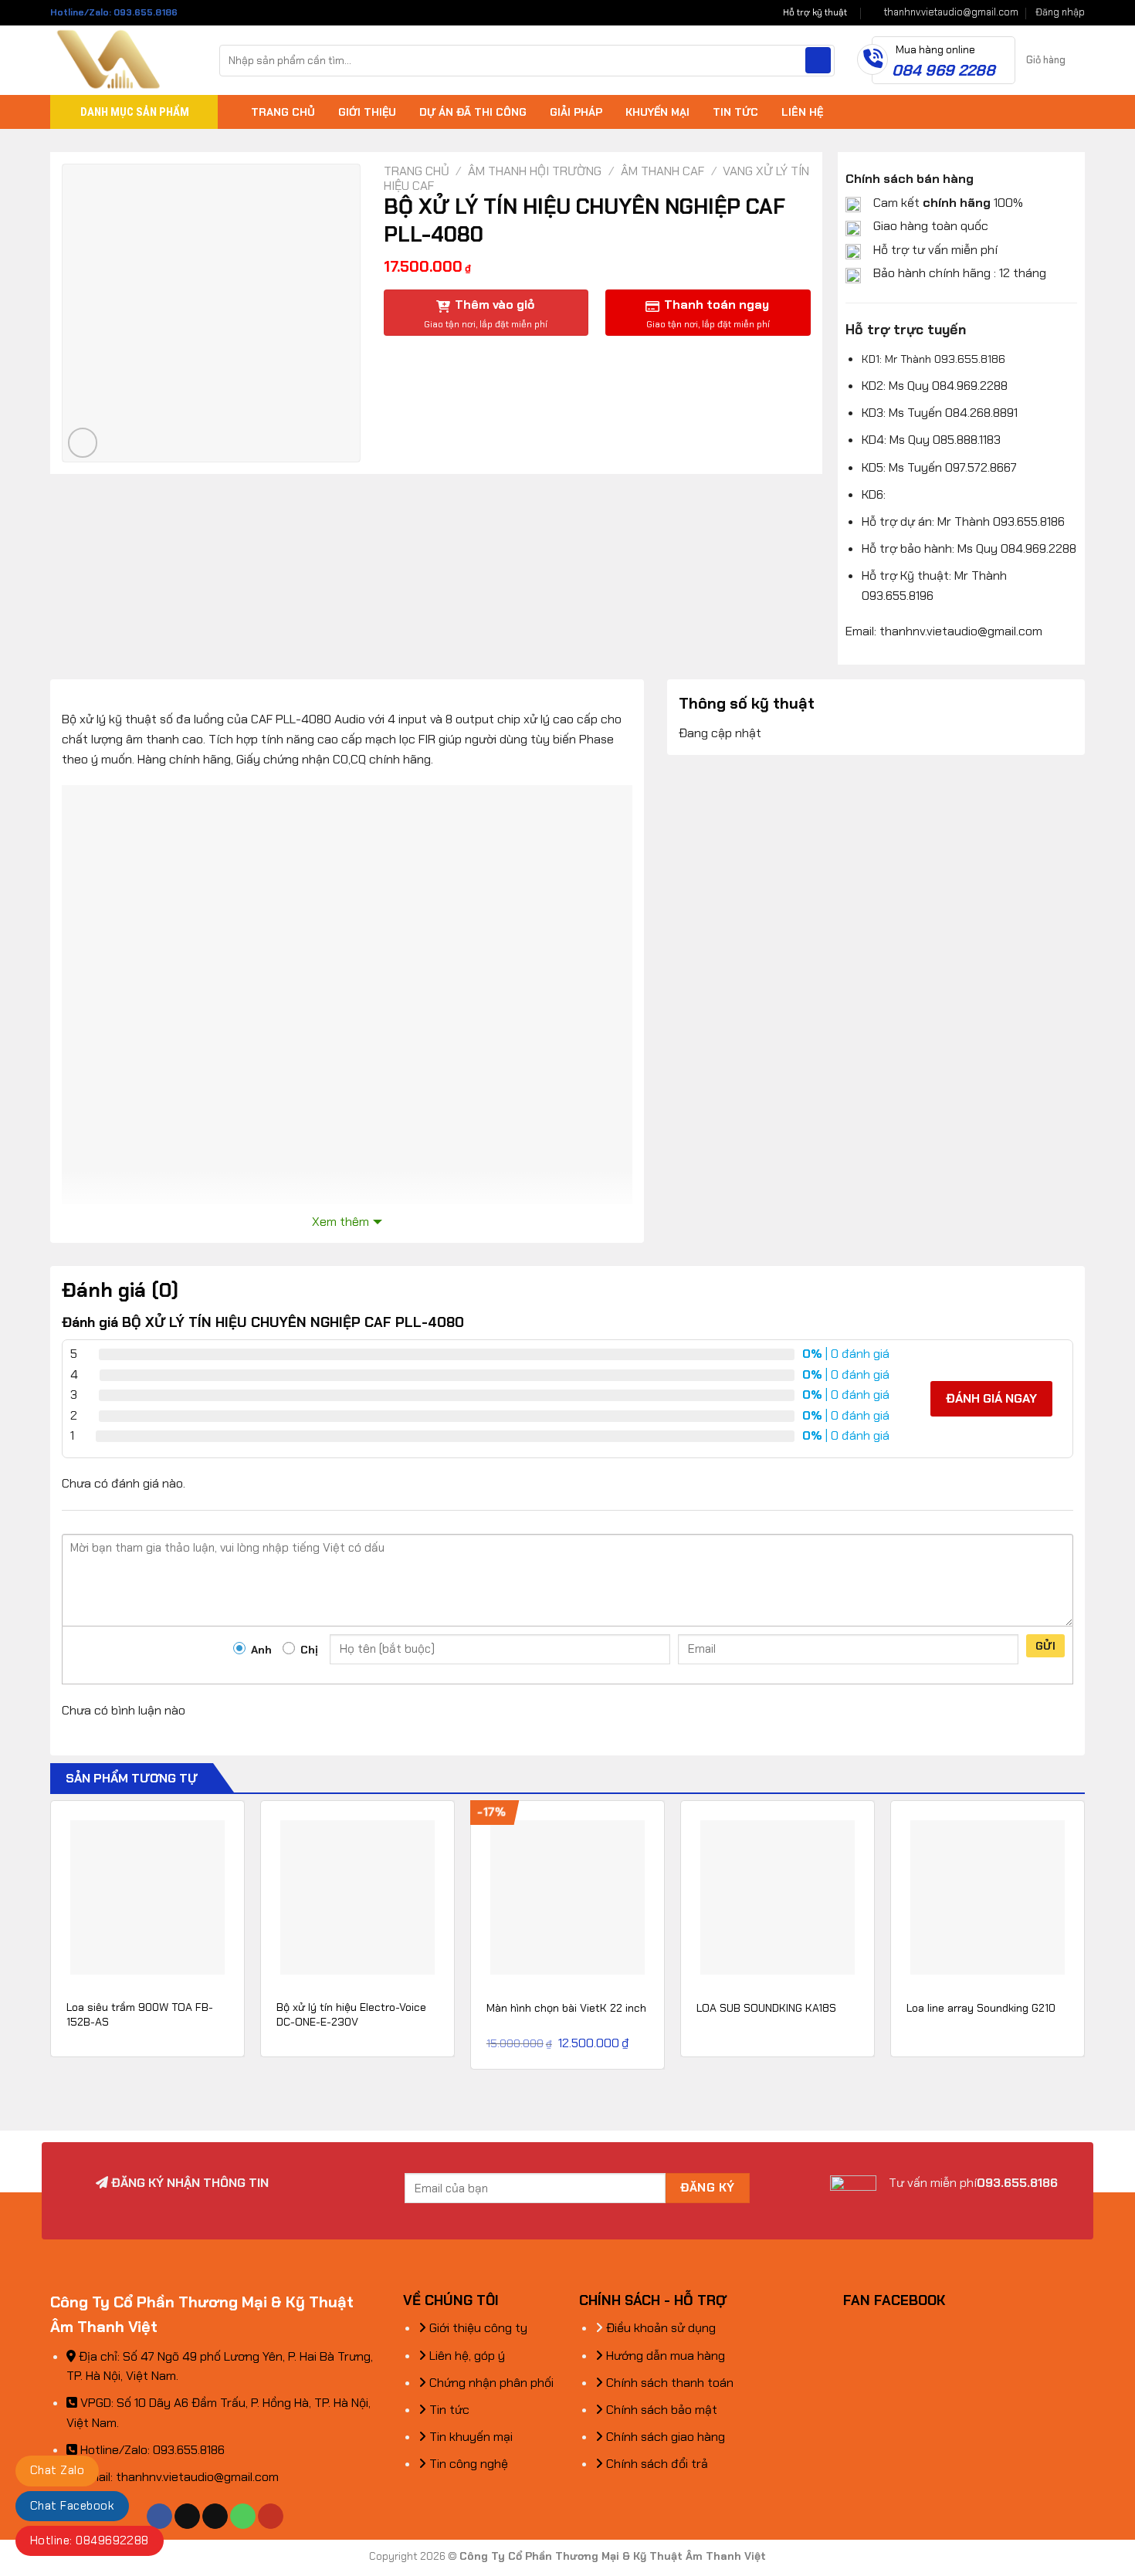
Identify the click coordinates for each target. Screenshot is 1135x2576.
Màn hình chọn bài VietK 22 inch (566, 2008)
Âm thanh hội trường (535, 171)
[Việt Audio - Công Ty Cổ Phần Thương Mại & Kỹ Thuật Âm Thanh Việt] (123, 60)
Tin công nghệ (467, 2464)
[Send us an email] (215, 2517)
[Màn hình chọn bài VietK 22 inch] (567, 1897)
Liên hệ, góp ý (466, 2356)
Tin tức (448, 2410)
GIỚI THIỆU (367, 112)
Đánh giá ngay (991, 1398)
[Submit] (818, 60)
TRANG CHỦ (283, 112)
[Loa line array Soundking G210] (988, 1897)
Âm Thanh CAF (662, 171)
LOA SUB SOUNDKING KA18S (766, 2008)
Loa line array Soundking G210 (981, 2008)
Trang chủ (417, 171)
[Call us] (243, 2517)
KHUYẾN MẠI (657, 112)
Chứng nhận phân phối (490, 2383)
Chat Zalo (57, 2470)
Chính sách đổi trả (656, 2464)
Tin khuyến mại (469, 2437)
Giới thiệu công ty (477, 2328)
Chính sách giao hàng (664, 2437)
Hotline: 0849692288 (90, 2540)
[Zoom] (83, 443)
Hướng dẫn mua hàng (664, 2356)
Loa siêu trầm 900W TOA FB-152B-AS (140, 2014)
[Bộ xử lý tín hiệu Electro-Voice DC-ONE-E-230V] (357, 1897)
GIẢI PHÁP (576, 112)
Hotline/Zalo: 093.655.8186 (114, 12)
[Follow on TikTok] (187, 2517)
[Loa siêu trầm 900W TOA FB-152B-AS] (147, 1897)
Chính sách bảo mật (660, 2410)
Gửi (1045, 1646)
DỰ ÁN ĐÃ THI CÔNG (473, 112)
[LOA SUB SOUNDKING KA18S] (778, 1897)
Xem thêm (340, 1222)
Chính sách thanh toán (668, 2383)
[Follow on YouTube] (271, 2517)
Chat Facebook (72, 2506)
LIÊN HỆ (802, 112)
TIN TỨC (735, 112)
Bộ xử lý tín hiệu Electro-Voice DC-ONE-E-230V (351, 2014)
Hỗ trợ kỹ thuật (815, 12)
